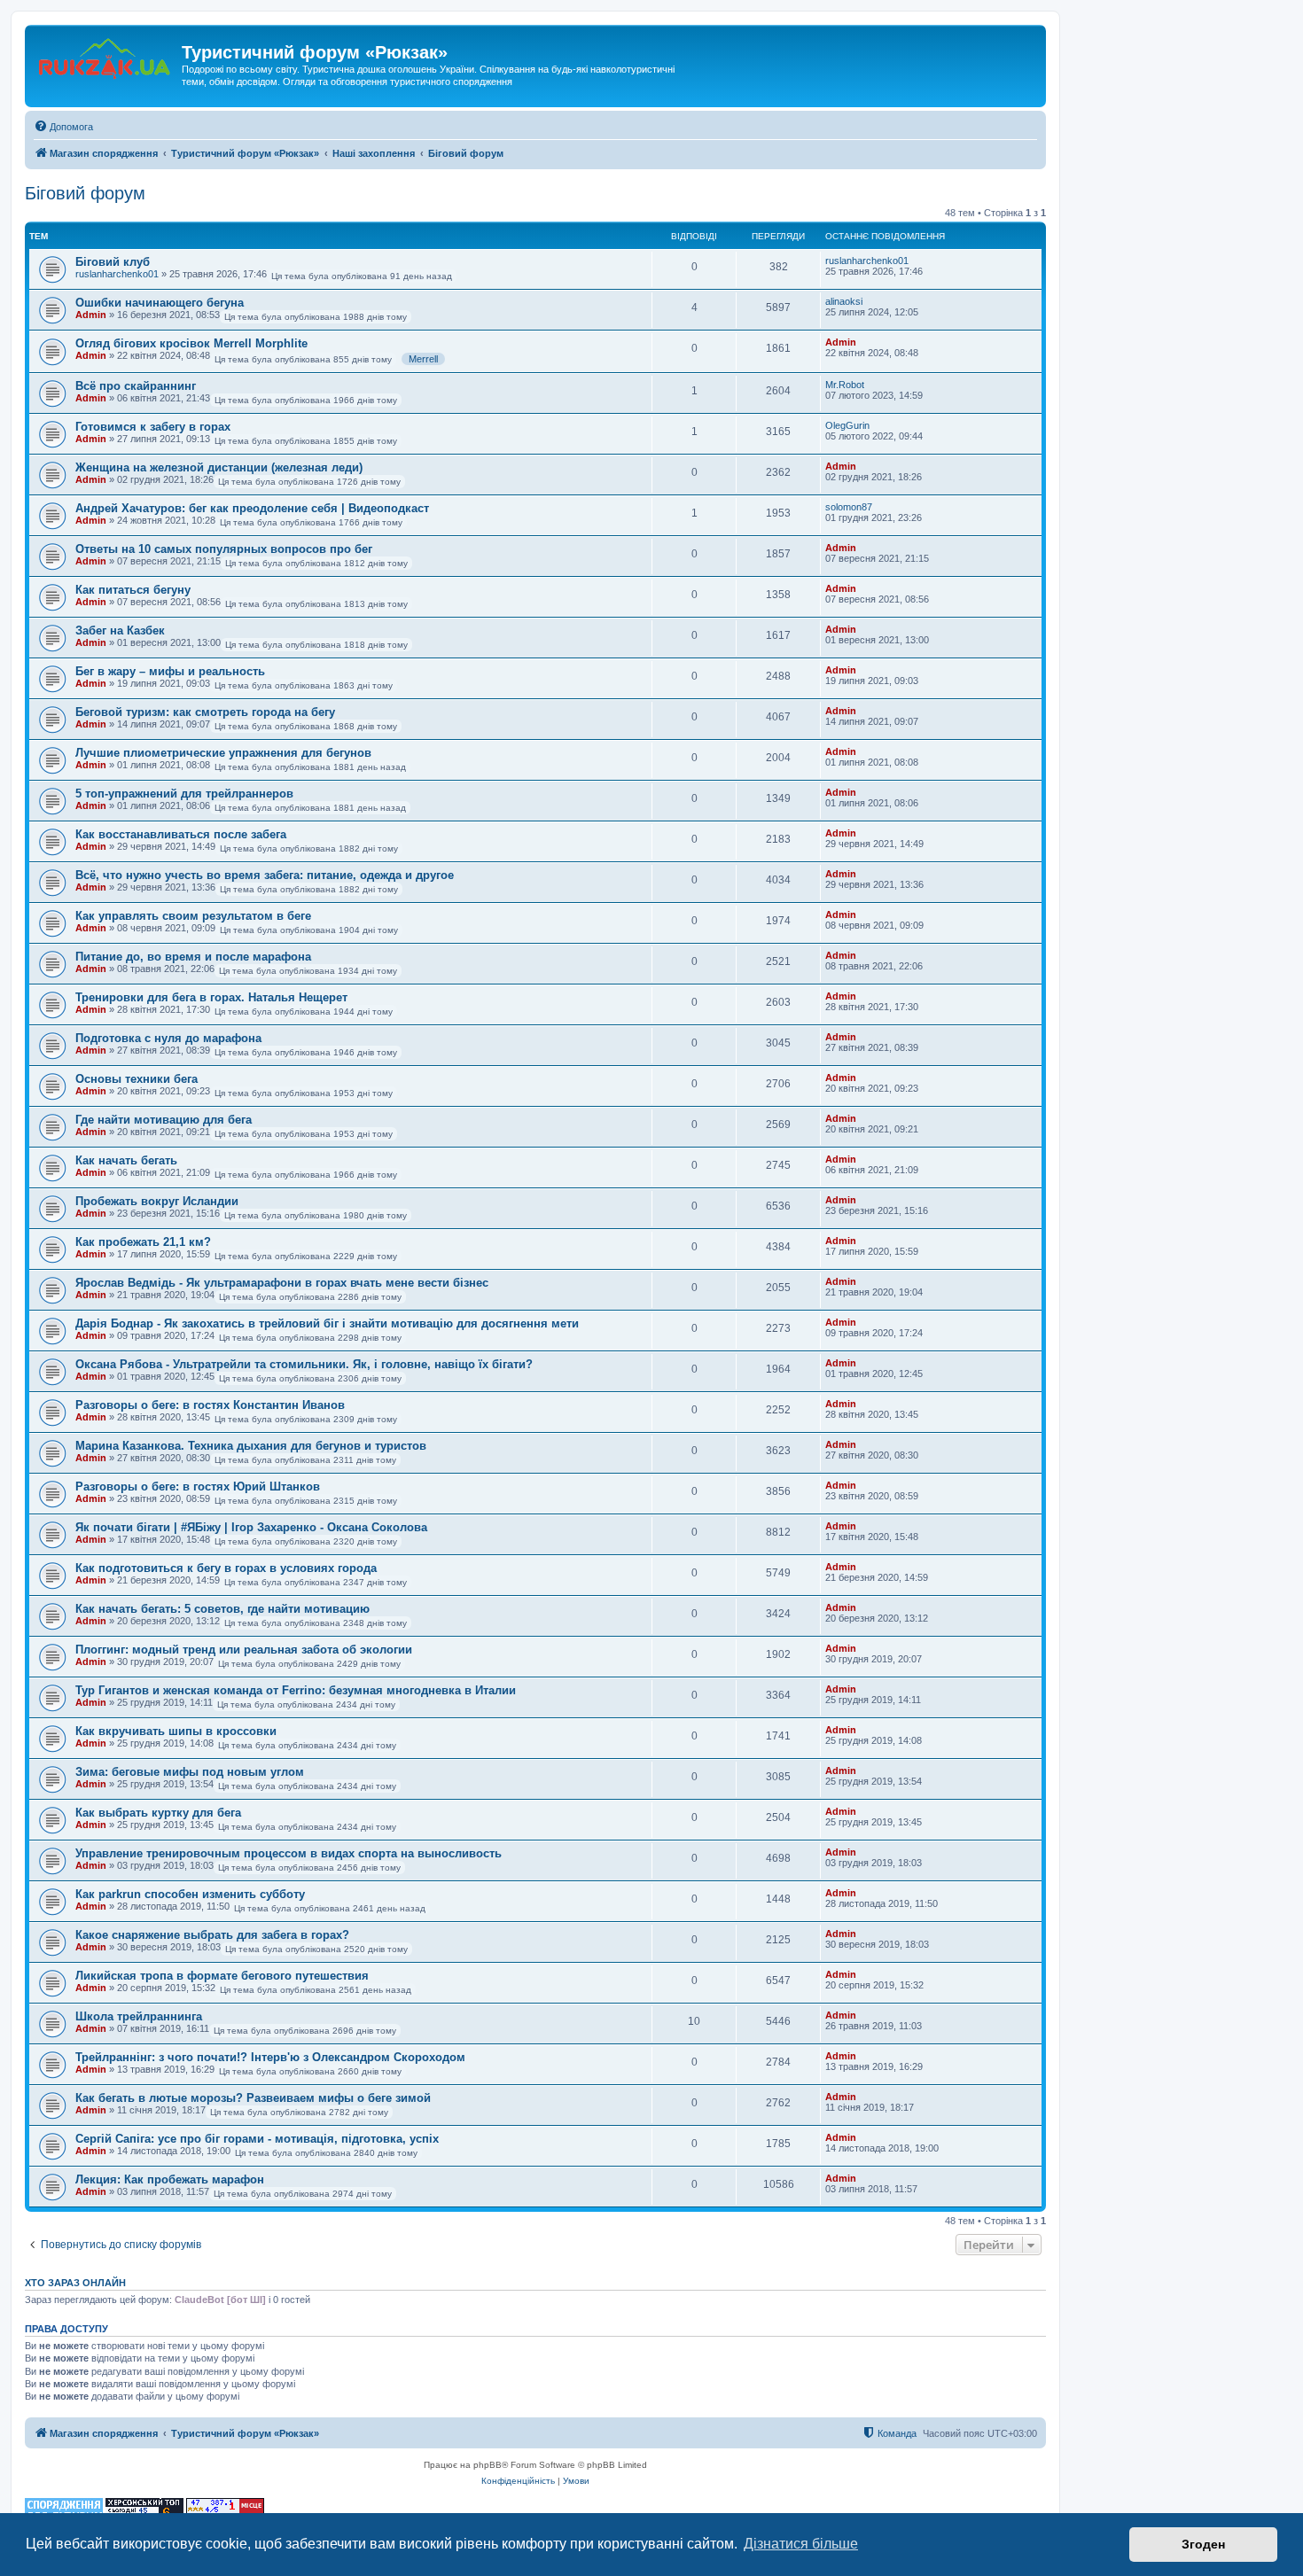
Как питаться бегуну (133, 590)
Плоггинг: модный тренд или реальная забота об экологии (244, 1650)
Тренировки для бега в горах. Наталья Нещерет (211, 997)
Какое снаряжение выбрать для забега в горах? (212, 1935)
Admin (91, 315)
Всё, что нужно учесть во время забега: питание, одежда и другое (265, 875)
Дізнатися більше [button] (801, 2544)
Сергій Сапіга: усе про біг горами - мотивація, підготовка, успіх (257, 2139)
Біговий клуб (113, 262)
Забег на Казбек (120, 630)
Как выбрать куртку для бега (158, 1813)
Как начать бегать (126, 1160)
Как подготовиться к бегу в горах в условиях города (226, 1568)
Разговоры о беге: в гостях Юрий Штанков (198, 1486)
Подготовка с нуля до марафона (168, 1038)
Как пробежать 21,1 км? (143, 1242)
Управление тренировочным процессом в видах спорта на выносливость (289, 1853)
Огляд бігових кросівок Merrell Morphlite (191, 343)
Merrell (423, 359)
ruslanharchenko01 (117, 274)
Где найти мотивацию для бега (164, 1120)
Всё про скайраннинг (136, 386)
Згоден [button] (1203, 2544)
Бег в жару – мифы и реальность (170, 671)
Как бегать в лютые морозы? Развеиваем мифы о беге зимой (253, 2098)
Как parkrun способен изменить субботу (190, 1894)
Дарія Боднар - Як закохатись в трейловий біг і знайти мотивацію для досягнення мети (327, 1323)
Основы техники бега (137, 1079)
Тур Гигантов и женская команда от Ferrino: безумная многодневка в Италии (296, 1690)
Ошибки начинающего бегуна (160, 303)
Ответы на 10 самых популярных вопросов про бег (224, 549)
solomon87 (849, 507)
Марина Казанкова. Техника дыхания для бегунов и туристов (251, 1446)
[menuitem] (63, 127)
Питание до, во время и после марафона (193, 957)
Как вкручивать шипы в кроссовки (176, 1731)
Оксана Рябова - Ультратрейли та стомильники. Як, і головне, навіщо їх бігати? (304, 1364)
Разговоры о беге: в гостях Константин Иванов (210, 1405)
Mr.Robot (845, 385)
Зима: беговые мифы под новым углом (190, 1772)
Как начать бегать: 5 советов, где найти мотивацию (222, 1609)
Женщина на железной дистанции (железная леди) (219, 467)
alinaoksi (844, 301)
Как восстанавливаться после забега (181, 834)
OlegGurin (847, 425)
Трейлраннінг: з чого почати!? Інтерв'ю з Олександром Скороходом (270, 2057)
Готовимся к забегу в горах (153, 427)
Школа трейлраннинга (139, 2016)
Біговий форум (85, 193)
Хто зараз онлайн (75, 2283)
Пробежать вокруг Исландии (157, 1201)
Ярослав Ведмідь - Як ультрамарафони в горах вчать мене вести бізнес (282, 1283)
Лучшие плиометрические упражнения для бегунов (223, 753)
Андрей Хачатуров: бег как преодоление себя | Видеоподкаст (252, 508)
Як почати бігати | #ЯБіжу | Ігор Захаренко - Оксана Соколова (251, 1527)
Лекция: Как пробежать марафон (170, 2179)
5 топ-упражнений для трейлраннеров (184, 794)
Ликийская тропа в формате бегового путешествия (222, 1976)
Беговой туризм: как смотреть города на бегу (205, 712)
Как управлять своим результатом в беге (193, 916)
